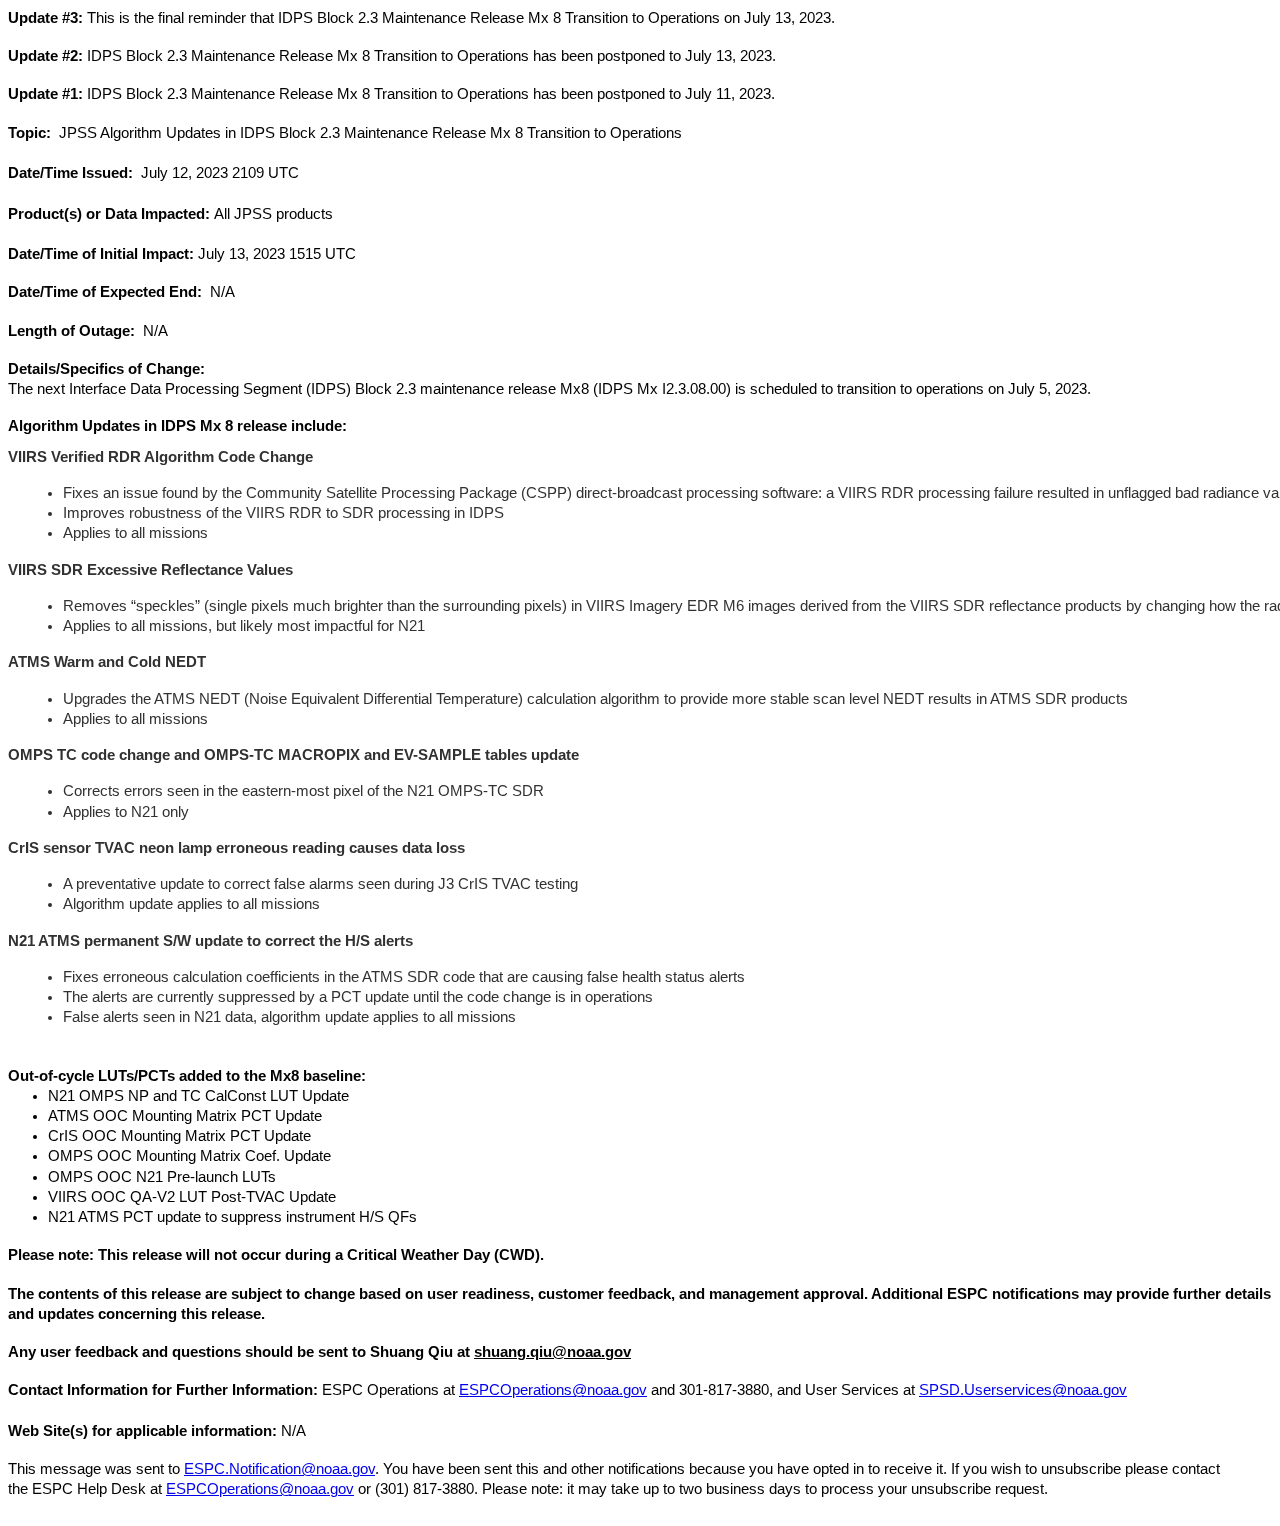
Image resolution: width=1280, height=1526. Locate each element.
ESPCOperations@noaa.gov (553, 1390)
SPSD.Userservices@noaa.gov (1023, 1390)
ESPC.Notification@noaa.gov (279, 1469)
